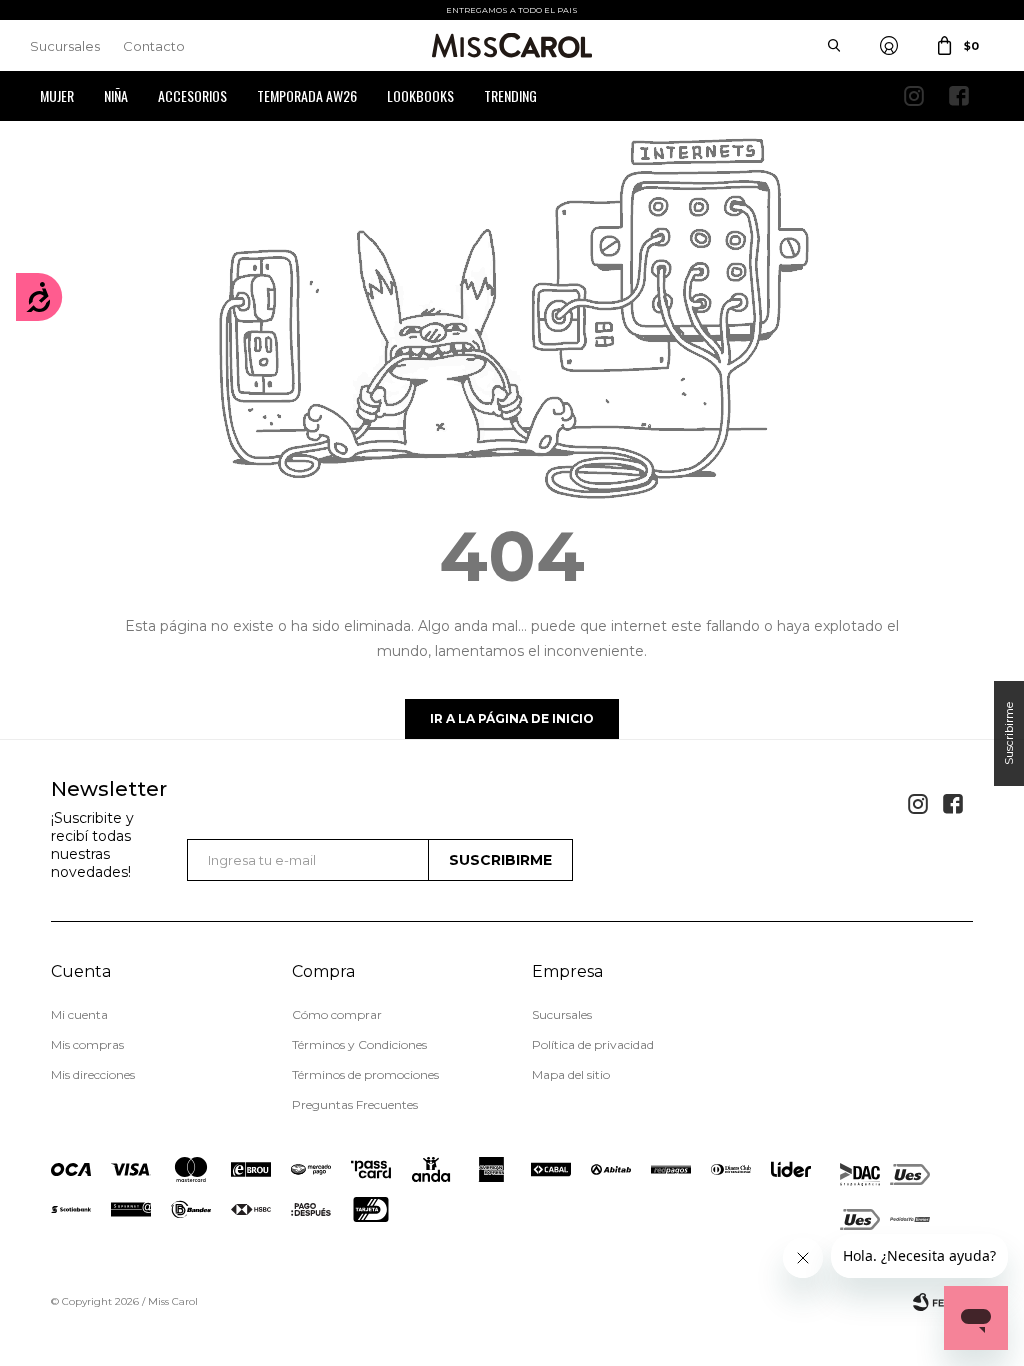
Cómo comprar (337, 1014)
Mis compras (87, 1044)
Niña (116, 95)
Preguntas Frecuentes (355, 1104)
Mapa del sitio (571, 1074)
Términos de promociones (365, 1074)
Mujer (57, 95)
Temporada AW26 (307, 95)
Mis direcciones (93, 1074)
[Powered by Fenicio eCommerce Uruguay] (943, 1302)
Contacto (154, 46)
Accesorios (192, 95)
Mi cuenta (79, 1014)
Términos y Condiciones (359, 1044)
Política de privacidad (593, 1044)
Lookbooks (420, 95)
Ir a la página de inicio (512, 718)
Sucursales (65, 46)
